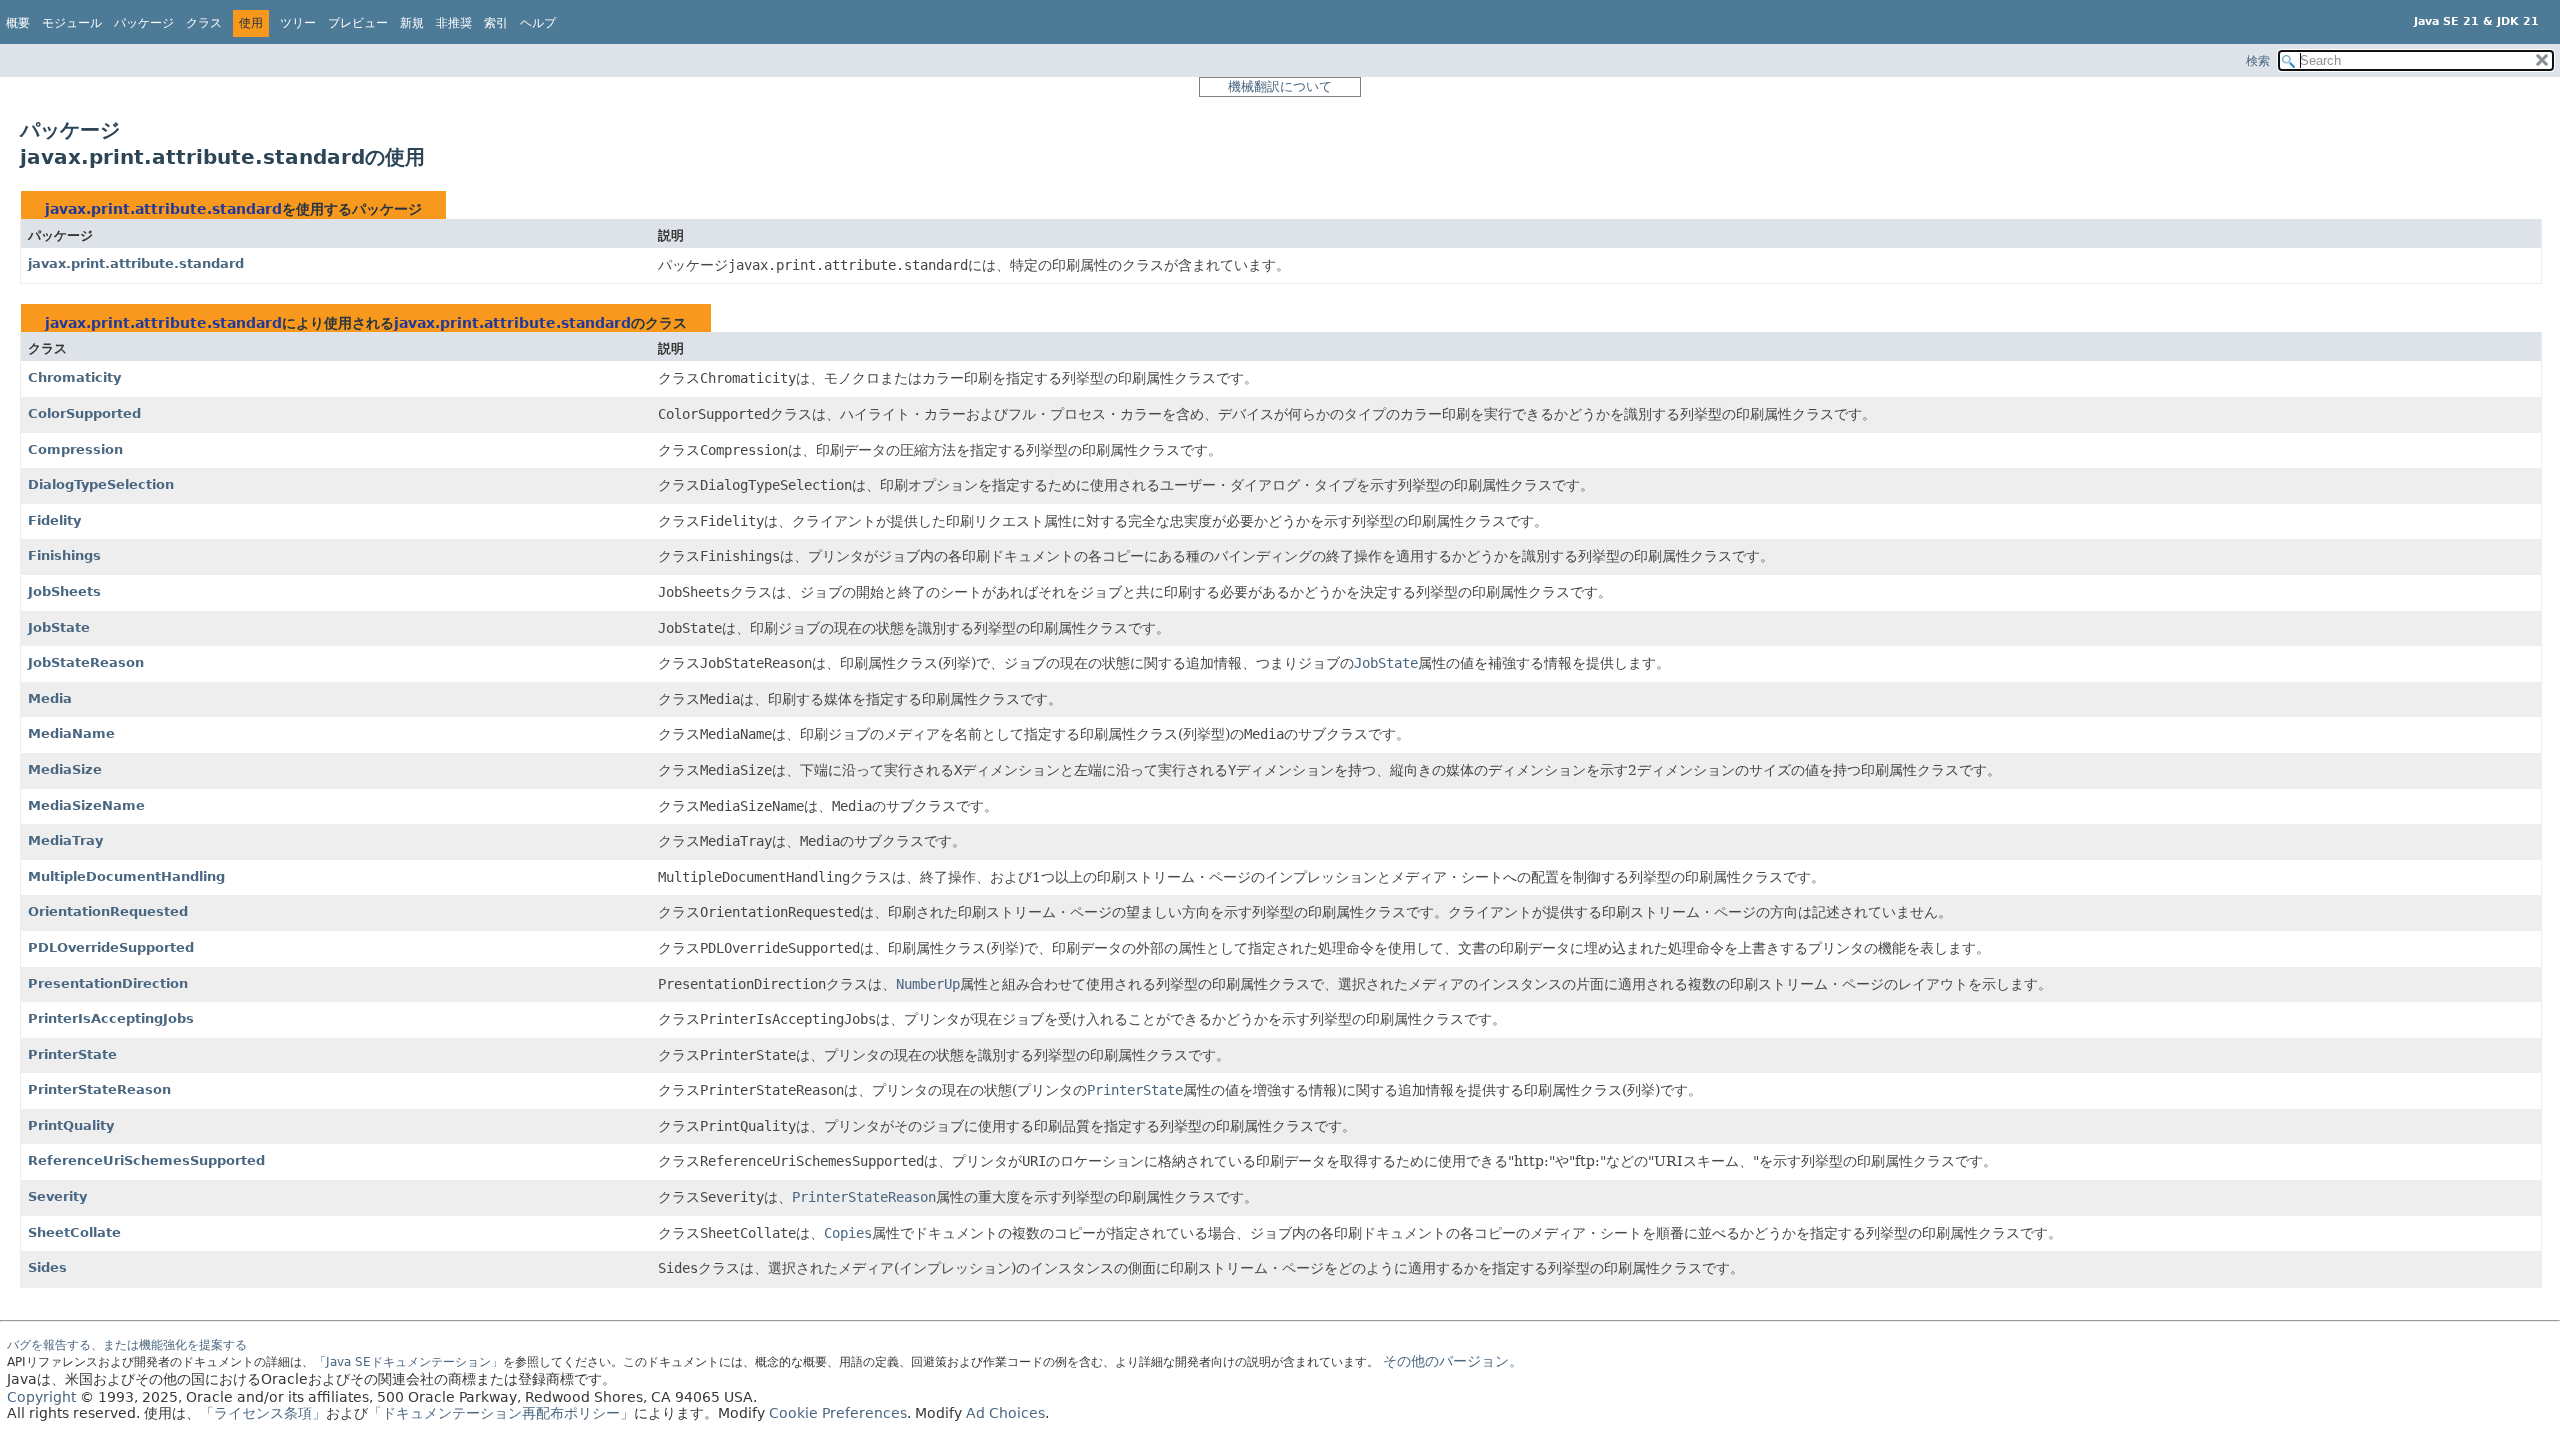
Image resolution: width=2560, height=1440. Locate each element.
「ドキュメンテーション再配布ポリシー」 (501, 1413)
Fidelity (54, 520)
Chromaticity (74, 377)
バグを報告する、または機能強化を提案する (127, 1345)
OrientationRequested (108, 911)
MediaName (71, 733)
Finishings (64, 555)
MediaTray (65, 840)
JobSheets (64, 591)
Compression (75, 449)
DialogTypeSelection (101, 484)
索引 (496, 23)
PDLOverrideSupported (111, 947)
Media (50, 698)
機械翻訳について (1280, 86)
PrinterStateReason (99, 1089)
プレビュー (358, 23)
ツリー (298, 23)
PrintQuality (71, 1125)
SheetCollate (74, 1232)
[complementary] (838, 1413)
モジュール (72, 23)
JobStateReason (86, 662)
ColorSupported (84, 413)
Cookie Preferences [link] (838, 1413)
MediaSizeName (86, 805)
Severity (57, 1196)
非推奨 (454, 23)
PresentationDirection (108, 983)
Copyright (41, 1397)
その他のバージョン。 (1453, 1361)
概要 (18, 23)
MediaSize (65, 769)
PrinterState (72, 1054)
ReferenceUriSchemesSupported (146, 1160)
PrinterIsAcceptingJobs (111, 1018)
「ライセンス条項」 (263, 1413)
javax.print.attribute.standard (163, 209)
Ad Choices (1005, 1413)
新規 (412, 23)
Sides (47, 1267)
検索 (2258, 61)
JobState (59, 627)
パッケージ (144, 23)
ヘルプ (538, 23)
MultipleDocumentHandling (126, 876)
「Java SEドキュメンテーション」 (408, 1362)
